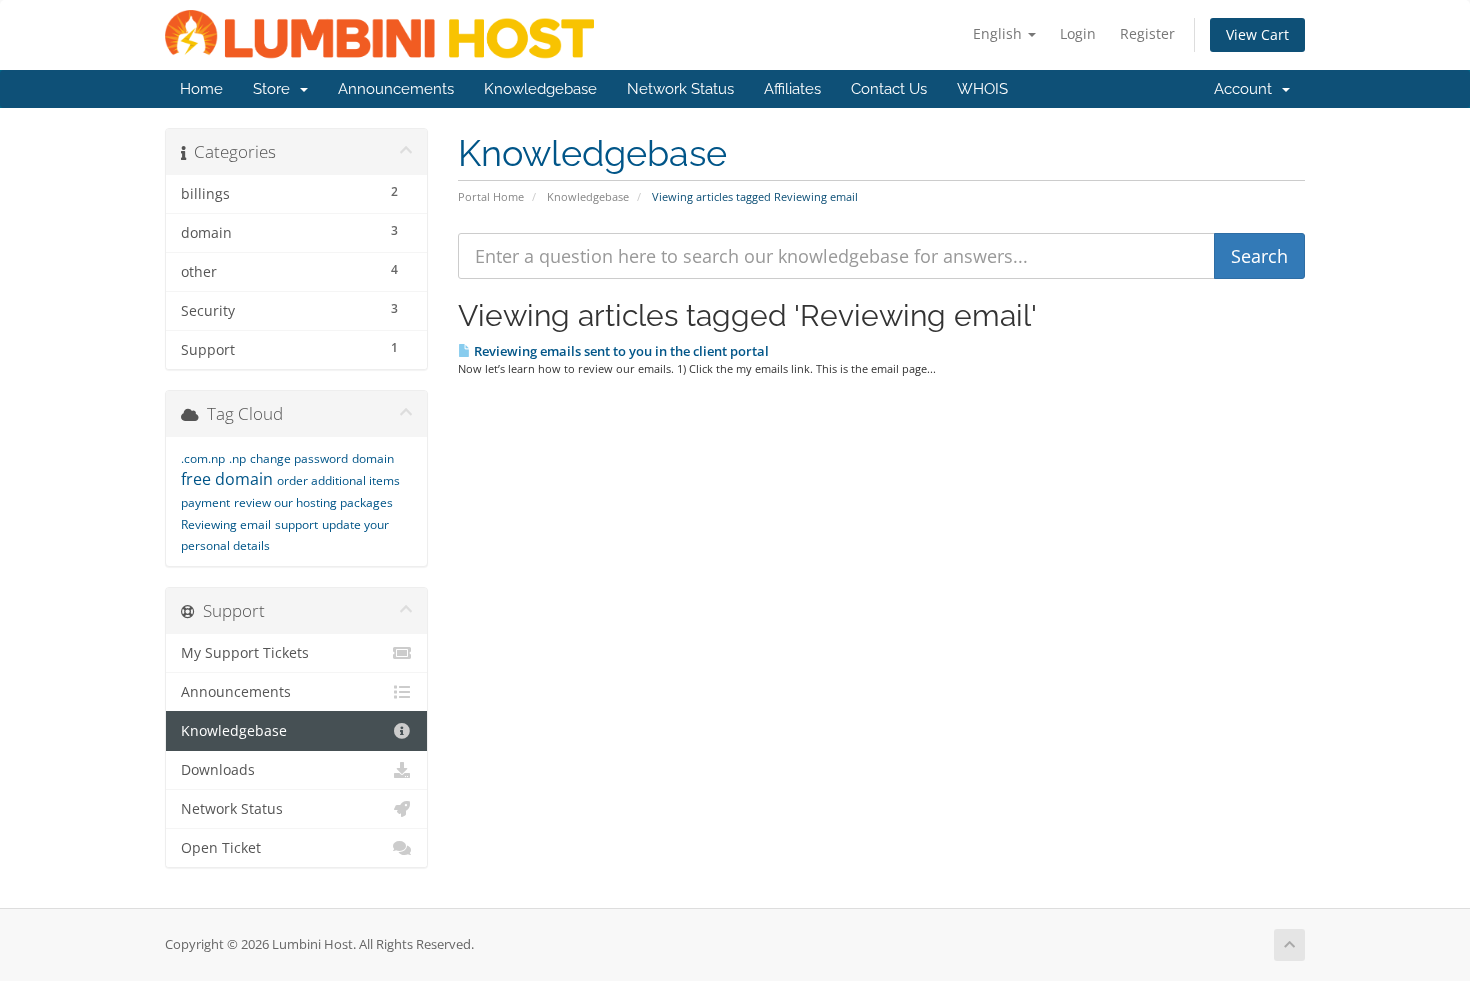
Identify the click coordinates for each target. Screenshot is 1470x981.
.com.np (203, 458)
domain (373, 458)
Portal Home (491, 196)
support (296, 524)
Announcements (396, 89)
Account (1247, 89)
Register (1147, 33)
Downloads (218, 770)
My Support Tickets (245, 653)
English (999, 33)
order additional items (338, 480)
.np (237, 458)
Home (201, 89)
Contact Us (889, 89)
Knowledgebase (540, 89)
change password (299, 458)
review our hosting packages (313, 502)
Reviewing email (226, 524)
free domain (227, 479)
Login (1078, 33)
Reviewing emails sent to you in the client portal (620, 351)
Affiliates (792, 89)
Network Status (680, 89)
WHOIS (982, 89)
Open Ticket (221, 848)
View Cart (1257, 34)
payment (205, 502)
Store (275, 89)
